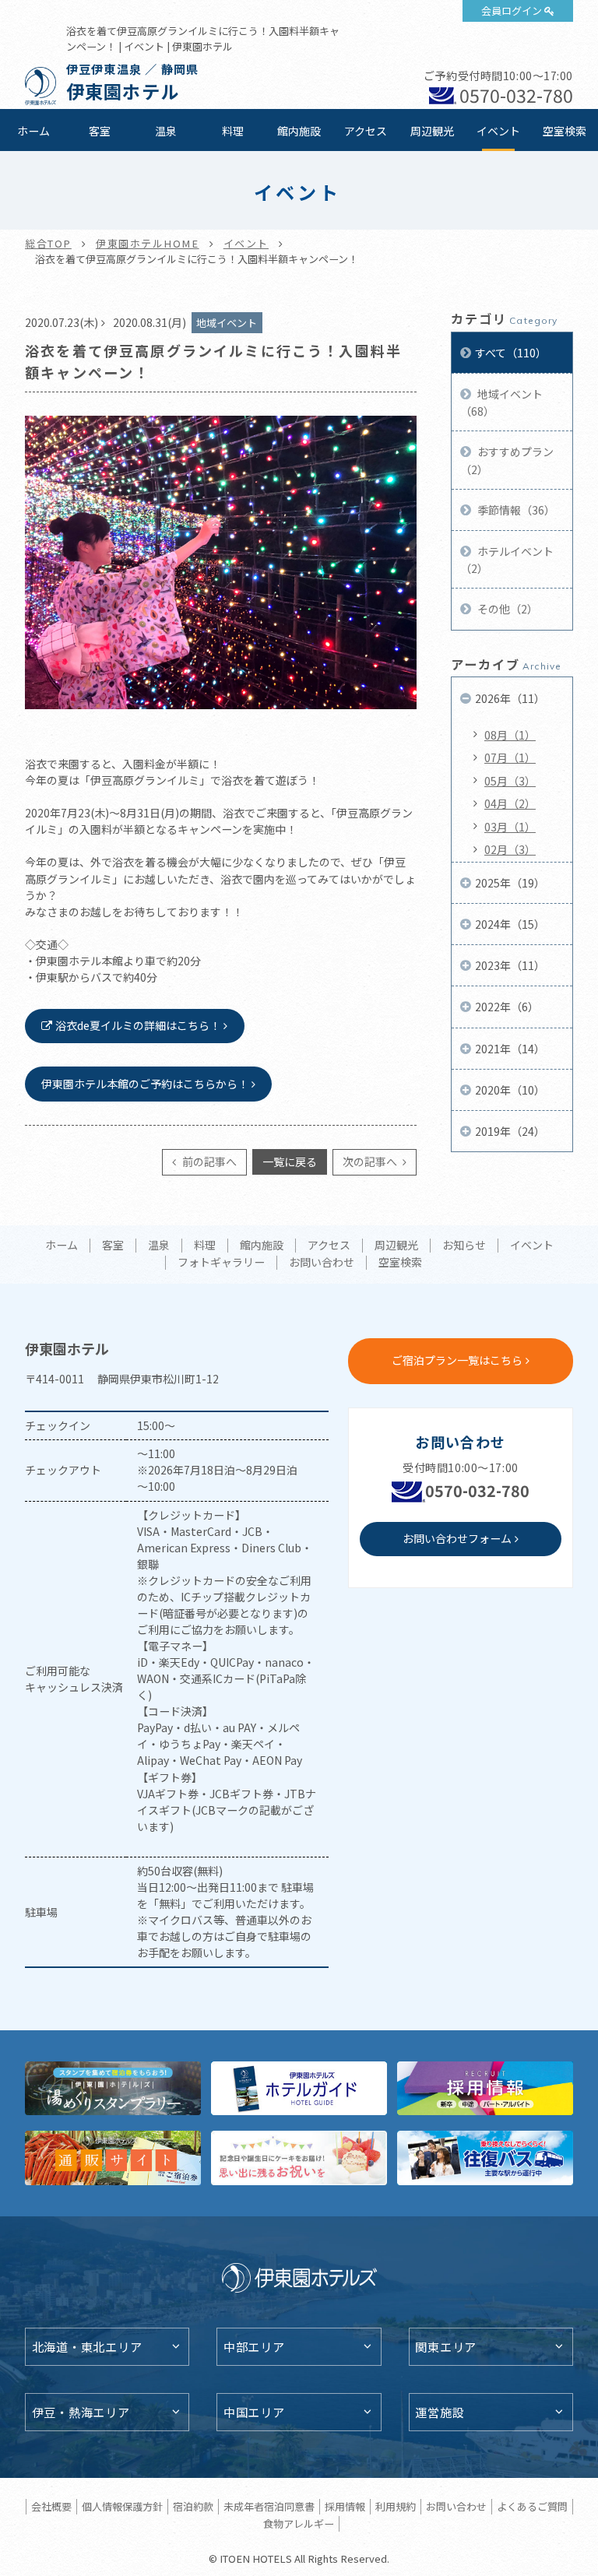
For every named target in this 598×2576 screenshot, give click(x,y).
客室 (100, 131)
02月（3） (510, 849)
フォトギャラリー (221, 1263)
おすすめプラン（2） (507, 460)
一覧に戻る (290, 1161)
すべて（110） (511, 353)
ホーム (33, 131)
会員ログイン (512, 11)
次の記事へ (371, 1161)
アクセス (366, 131)
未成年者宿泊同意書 (269, 2506)
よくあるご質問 (532, 2506)
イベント (498, 131)
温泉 (166, 131)
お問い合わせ (322, 1263)
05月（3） (510, 781)
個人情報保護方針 (122, 2506)
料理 (233, 131)
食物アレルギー (299, 2523)
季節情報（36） (515, 510)
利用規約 (396, 2506)
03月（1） (510, 827)
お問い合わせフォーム (457, 1538)
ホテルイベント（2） (507, 560)
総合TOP (48, 243)
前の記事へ (208, 1161)
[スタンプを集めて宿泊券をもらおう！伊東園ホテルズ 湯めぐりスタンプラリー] (113, 2088)
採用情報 (345, 2506)
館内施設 (299, 131)
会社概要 (51, 2506)
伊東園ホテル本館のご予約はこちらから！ (145, 1084)
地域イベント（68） (501, 402)
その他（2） (507, 609)
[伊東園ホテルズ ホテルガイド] (299, 2088)
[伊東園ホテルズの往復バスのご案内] (485, 2158)
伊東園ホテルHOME (148, 243)
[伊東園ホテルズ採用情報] (485, 2088)
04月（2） (510, 803)
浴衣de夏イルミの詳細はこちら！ (138, 1025)
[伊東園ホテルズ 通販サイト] (113, 2158)
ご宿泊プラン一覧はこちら (457, 1360)
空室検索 (565, 131)
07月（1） (510, 757)
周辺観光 (432, 131)
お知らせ (464, 1246)
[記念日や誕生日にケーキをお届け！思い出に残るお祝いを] (299, 2158)
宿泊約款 (193, 2506)
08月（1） (510, 735)
